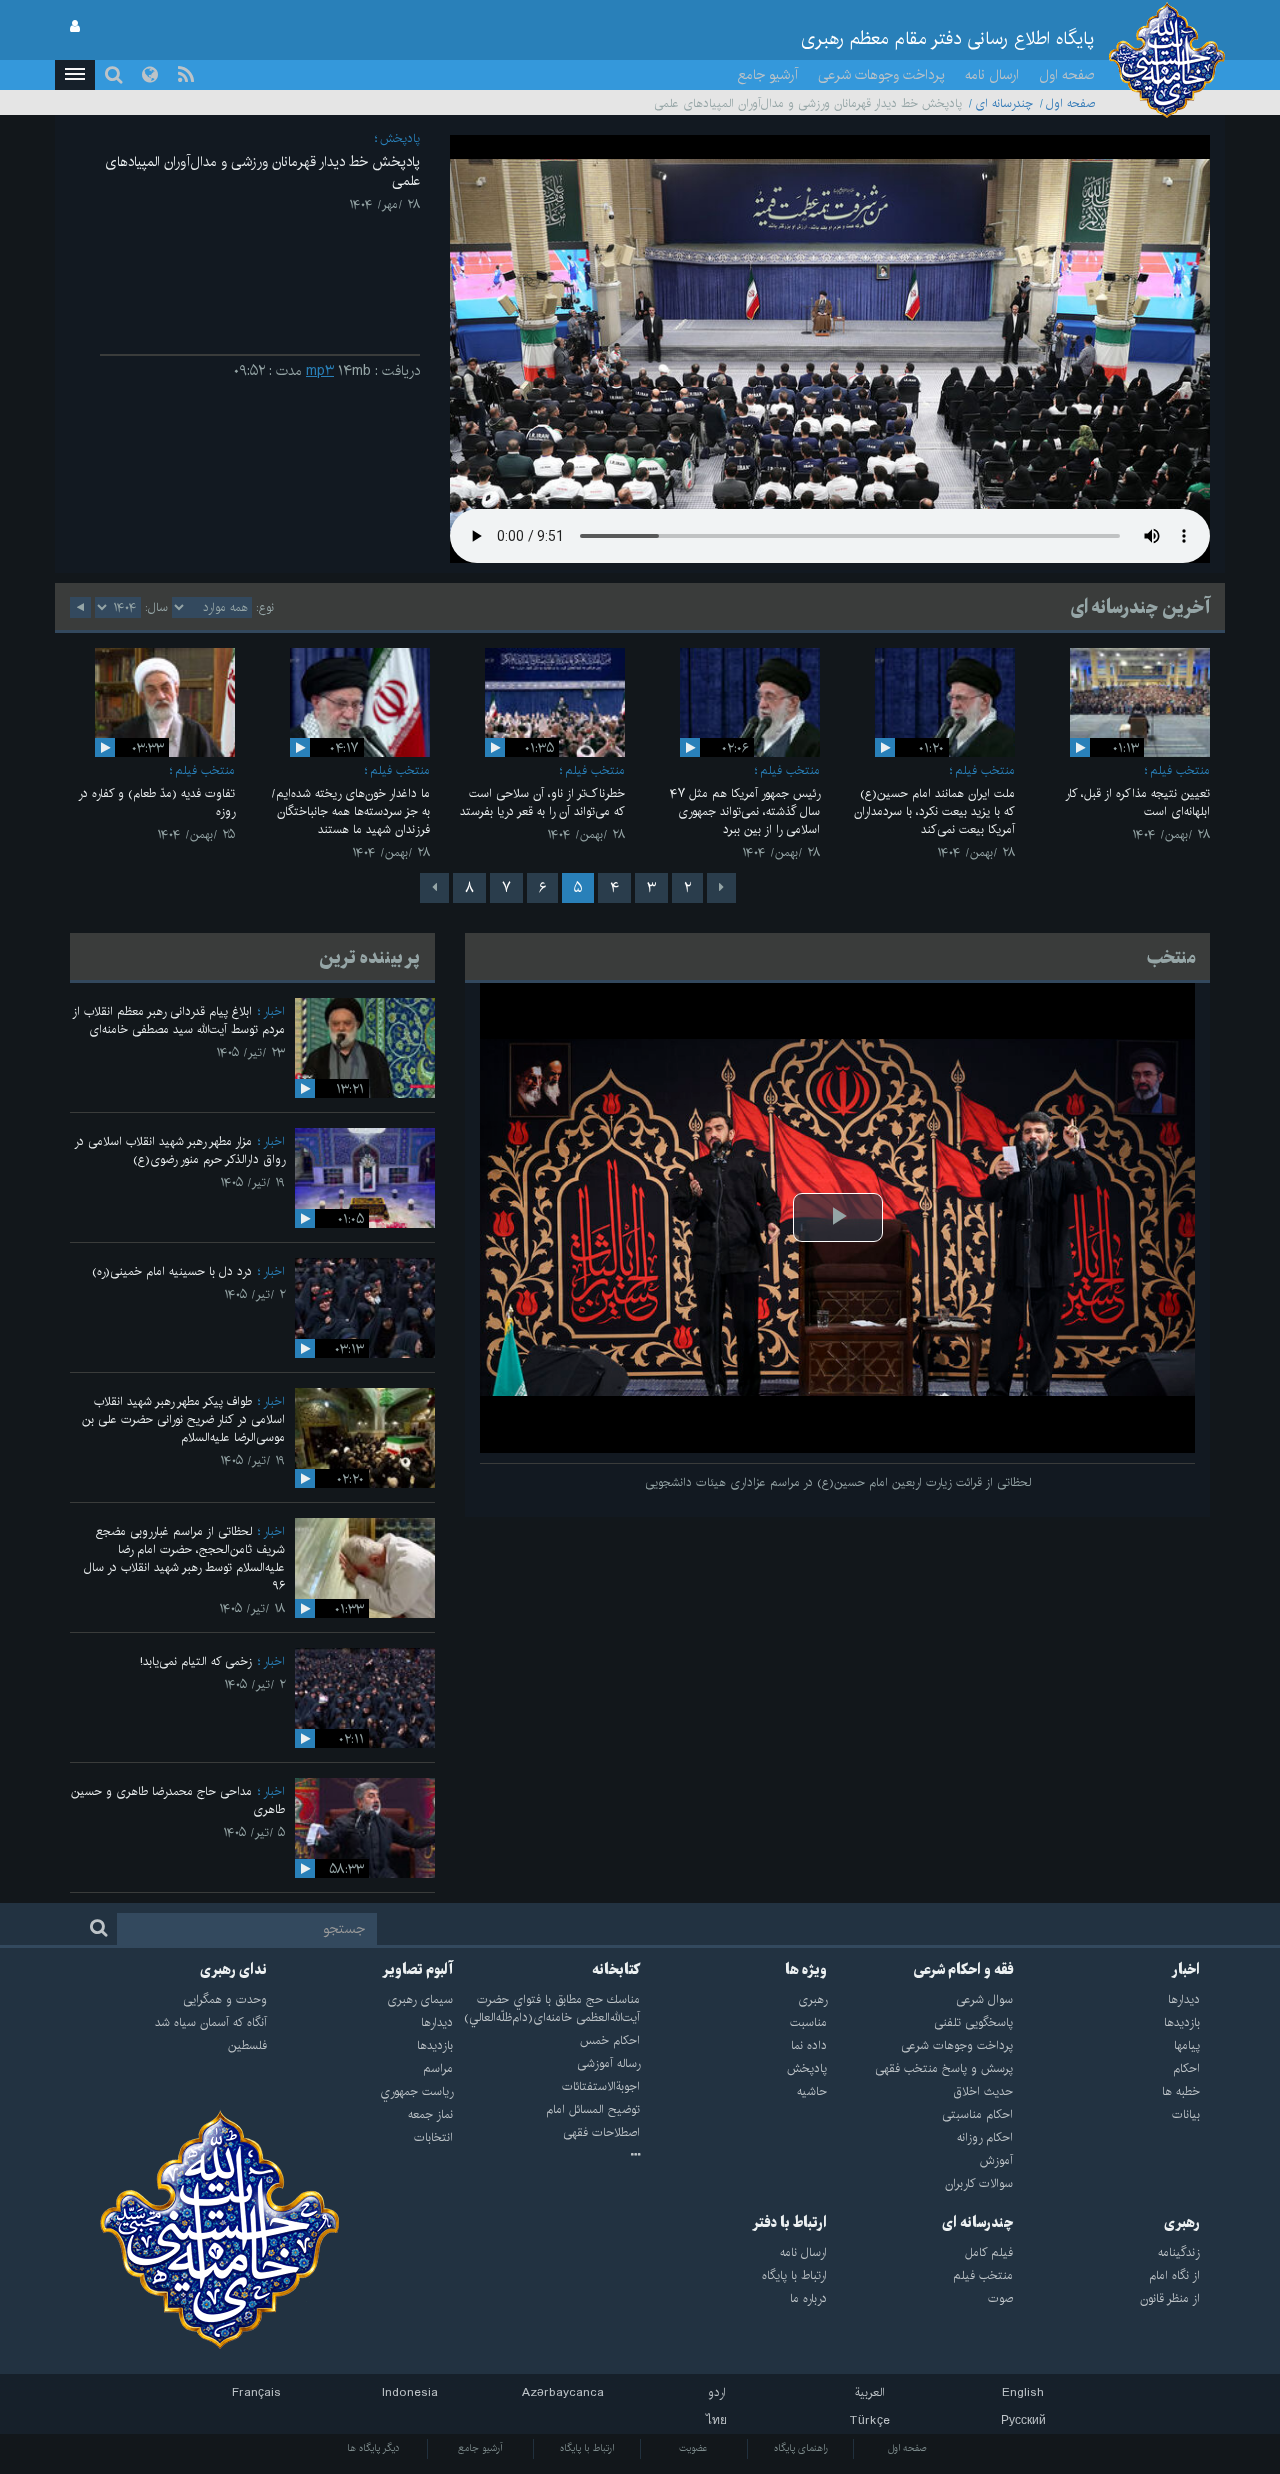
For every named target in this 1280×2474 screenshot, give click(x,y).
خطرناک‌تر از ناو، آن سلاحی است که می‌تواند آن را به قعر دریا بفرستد (542, 802)
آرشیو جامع (768, 75)
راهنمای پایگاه (801, 2448)
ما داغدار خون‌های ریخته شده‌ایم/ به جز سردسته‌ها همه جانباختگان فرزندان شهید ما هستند (350, 811)
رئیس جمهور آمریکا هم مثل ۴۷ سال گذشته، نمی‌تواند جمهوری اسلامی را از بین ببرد (745, 811)
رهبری (1182, 2223)
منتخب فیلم (1180, 770)
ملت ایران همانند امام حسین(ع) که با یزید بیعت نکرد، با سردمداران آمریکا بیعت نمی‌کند (934, 811)
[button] (75, 75)
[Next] (434, 888)
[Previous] (721, 888)
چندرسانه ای (1004, 103)
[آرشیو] (546, 2156)
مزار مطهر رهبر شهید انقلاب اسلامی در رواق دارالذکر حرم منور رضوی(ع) (179, 1150)
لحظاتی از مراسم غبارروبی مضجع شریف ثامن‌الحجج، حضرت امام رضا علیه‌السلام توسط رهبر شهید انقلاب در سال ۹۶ (184, 1558)
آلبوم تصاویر (417, 1970)
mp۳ (320, 371)
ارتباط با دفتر (789, 2223)
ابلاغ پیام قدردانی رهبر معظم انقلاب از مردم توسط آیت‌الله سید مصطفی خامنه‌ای (178, 1020)
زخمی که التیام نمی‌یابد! (196, 1661)
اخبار (274, 1011)
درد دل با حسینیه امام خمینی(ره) (172, 1271)
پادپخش (400, 138)
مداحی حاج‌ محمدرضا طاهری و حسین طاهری (178, 1800)
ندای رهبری (233, 1970)
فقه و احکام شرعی (963, 1970)
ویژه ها (806, 1970)
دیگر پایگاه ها (373, 2448)
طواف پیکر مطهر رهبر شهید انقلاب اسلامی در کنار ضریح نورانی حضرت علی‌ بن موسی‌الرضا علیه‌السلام (183, 1419)
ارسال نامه (992, 75)
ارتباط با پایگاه (587, 2448)
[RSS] (186, 75)
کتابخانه (616, 1970)
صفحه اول (1067, 75)
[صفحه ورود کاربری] (75, 27)
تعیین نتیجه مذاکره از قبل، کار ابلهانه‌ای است (1137, 802)
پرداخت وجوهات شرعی (881, 75)
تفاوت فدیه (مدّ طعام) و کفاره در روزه (156, 802)
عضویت (693, 2448)
